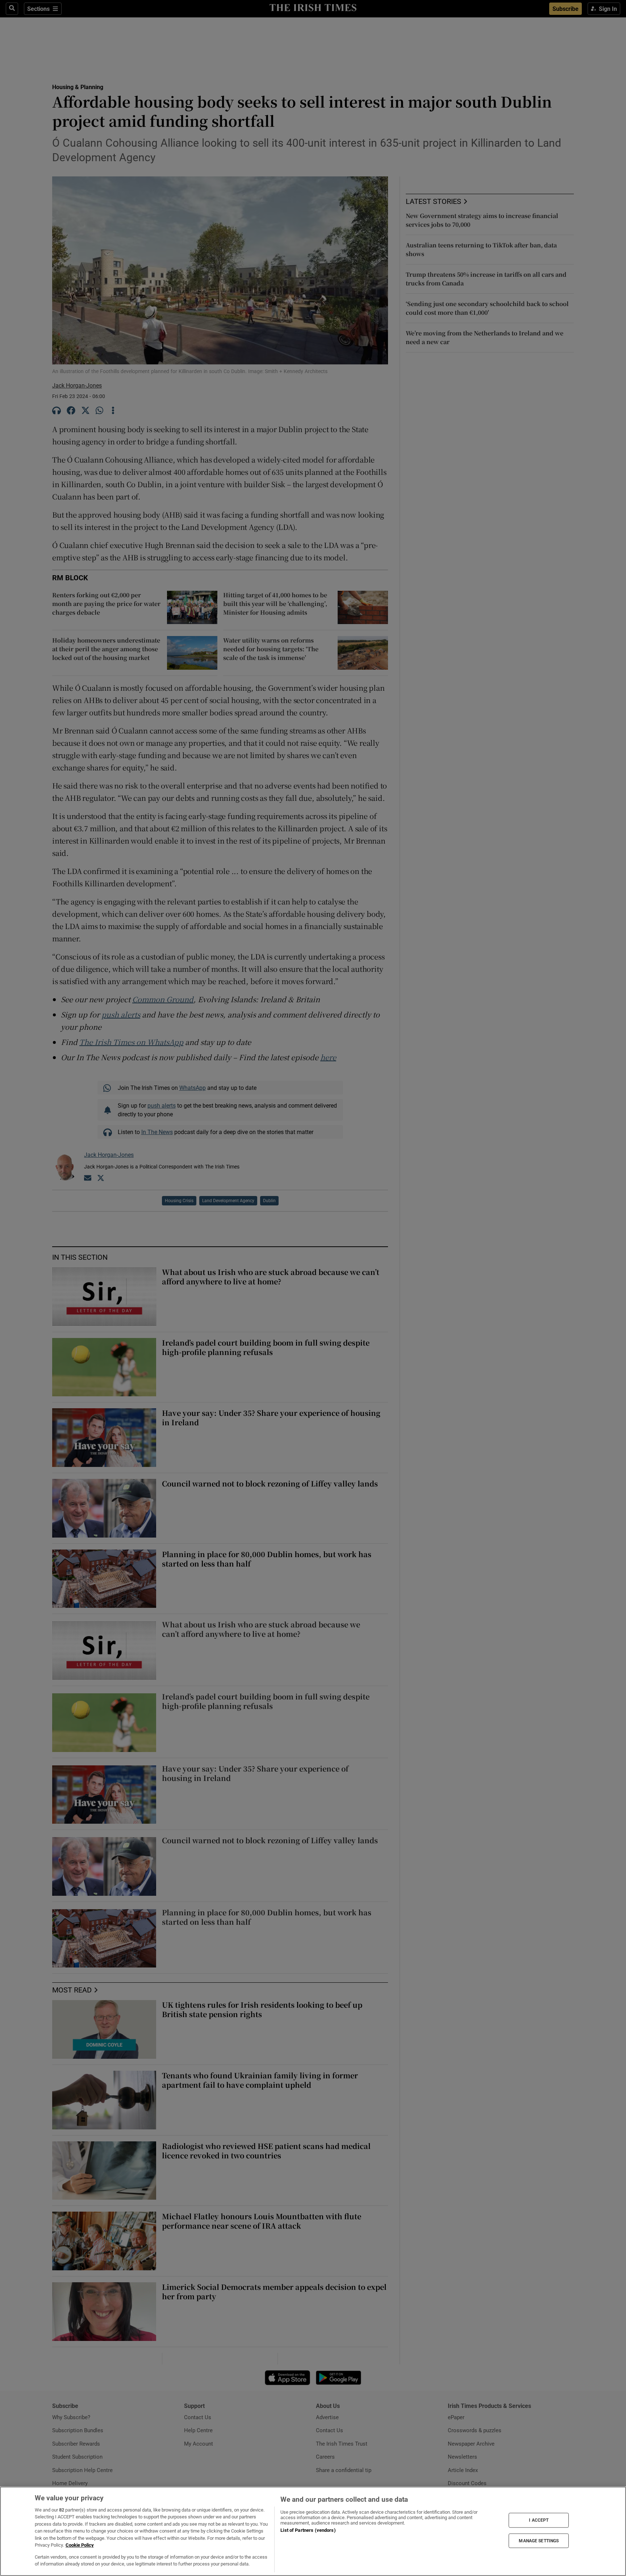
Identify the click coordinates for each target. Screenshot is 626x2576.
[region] (313, 2531)
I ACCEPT (539, 2520)
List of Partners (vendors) (308, 2530)
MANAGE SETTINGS (539, 2541)
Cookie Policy (80, 2545)
